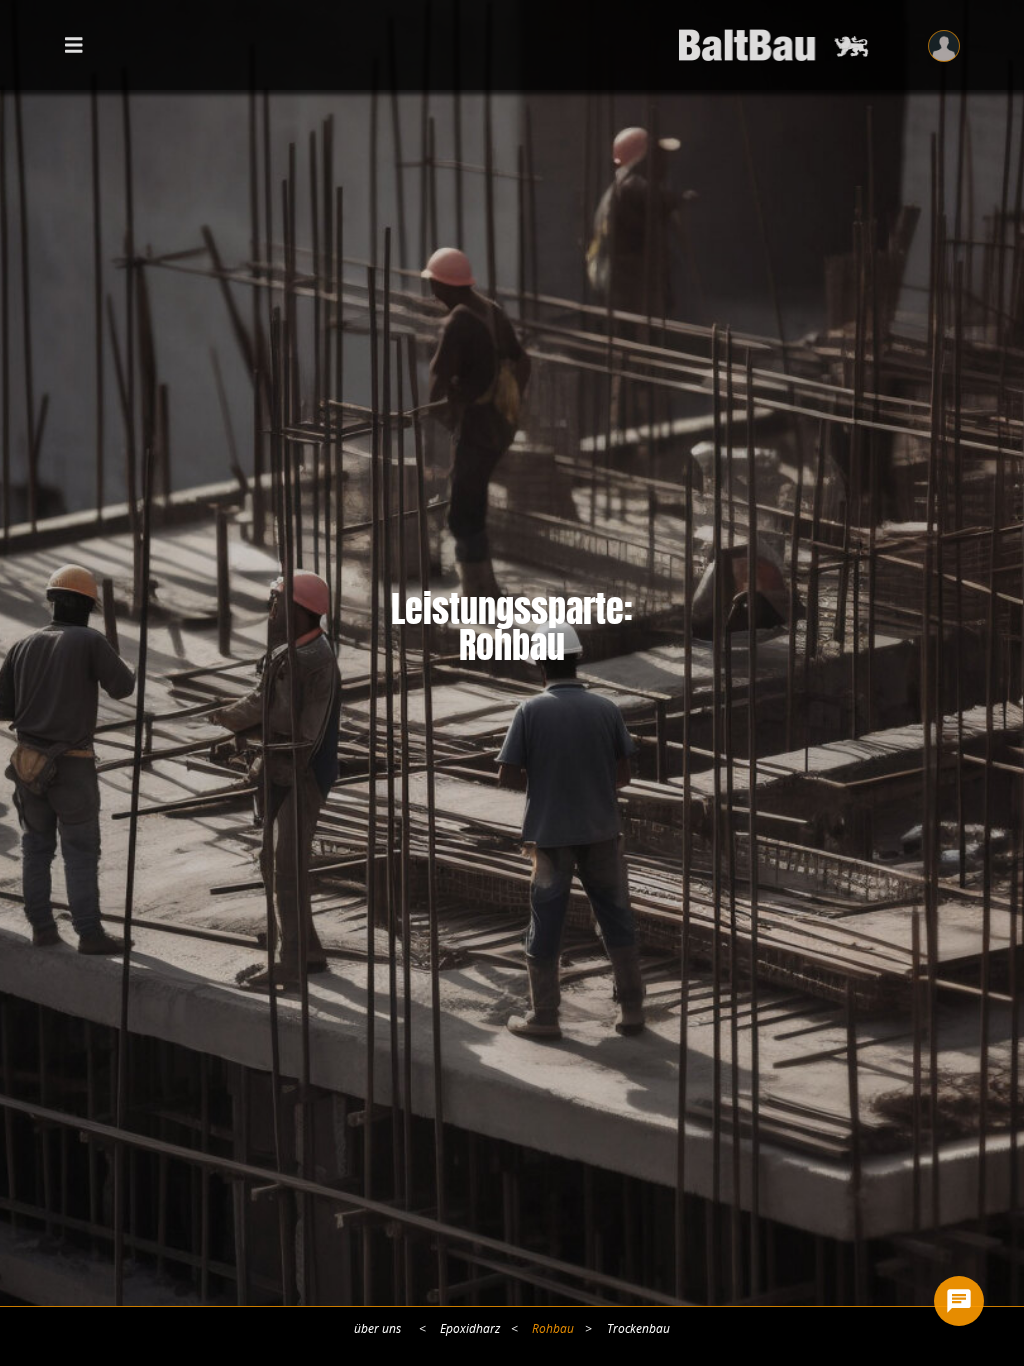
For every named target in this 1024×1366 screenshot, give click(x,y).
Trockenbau (638, 1329)
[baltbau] (778, 45)
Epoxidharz (470, 1329)
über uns (377, 1329)
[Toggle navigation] (74, 44)
